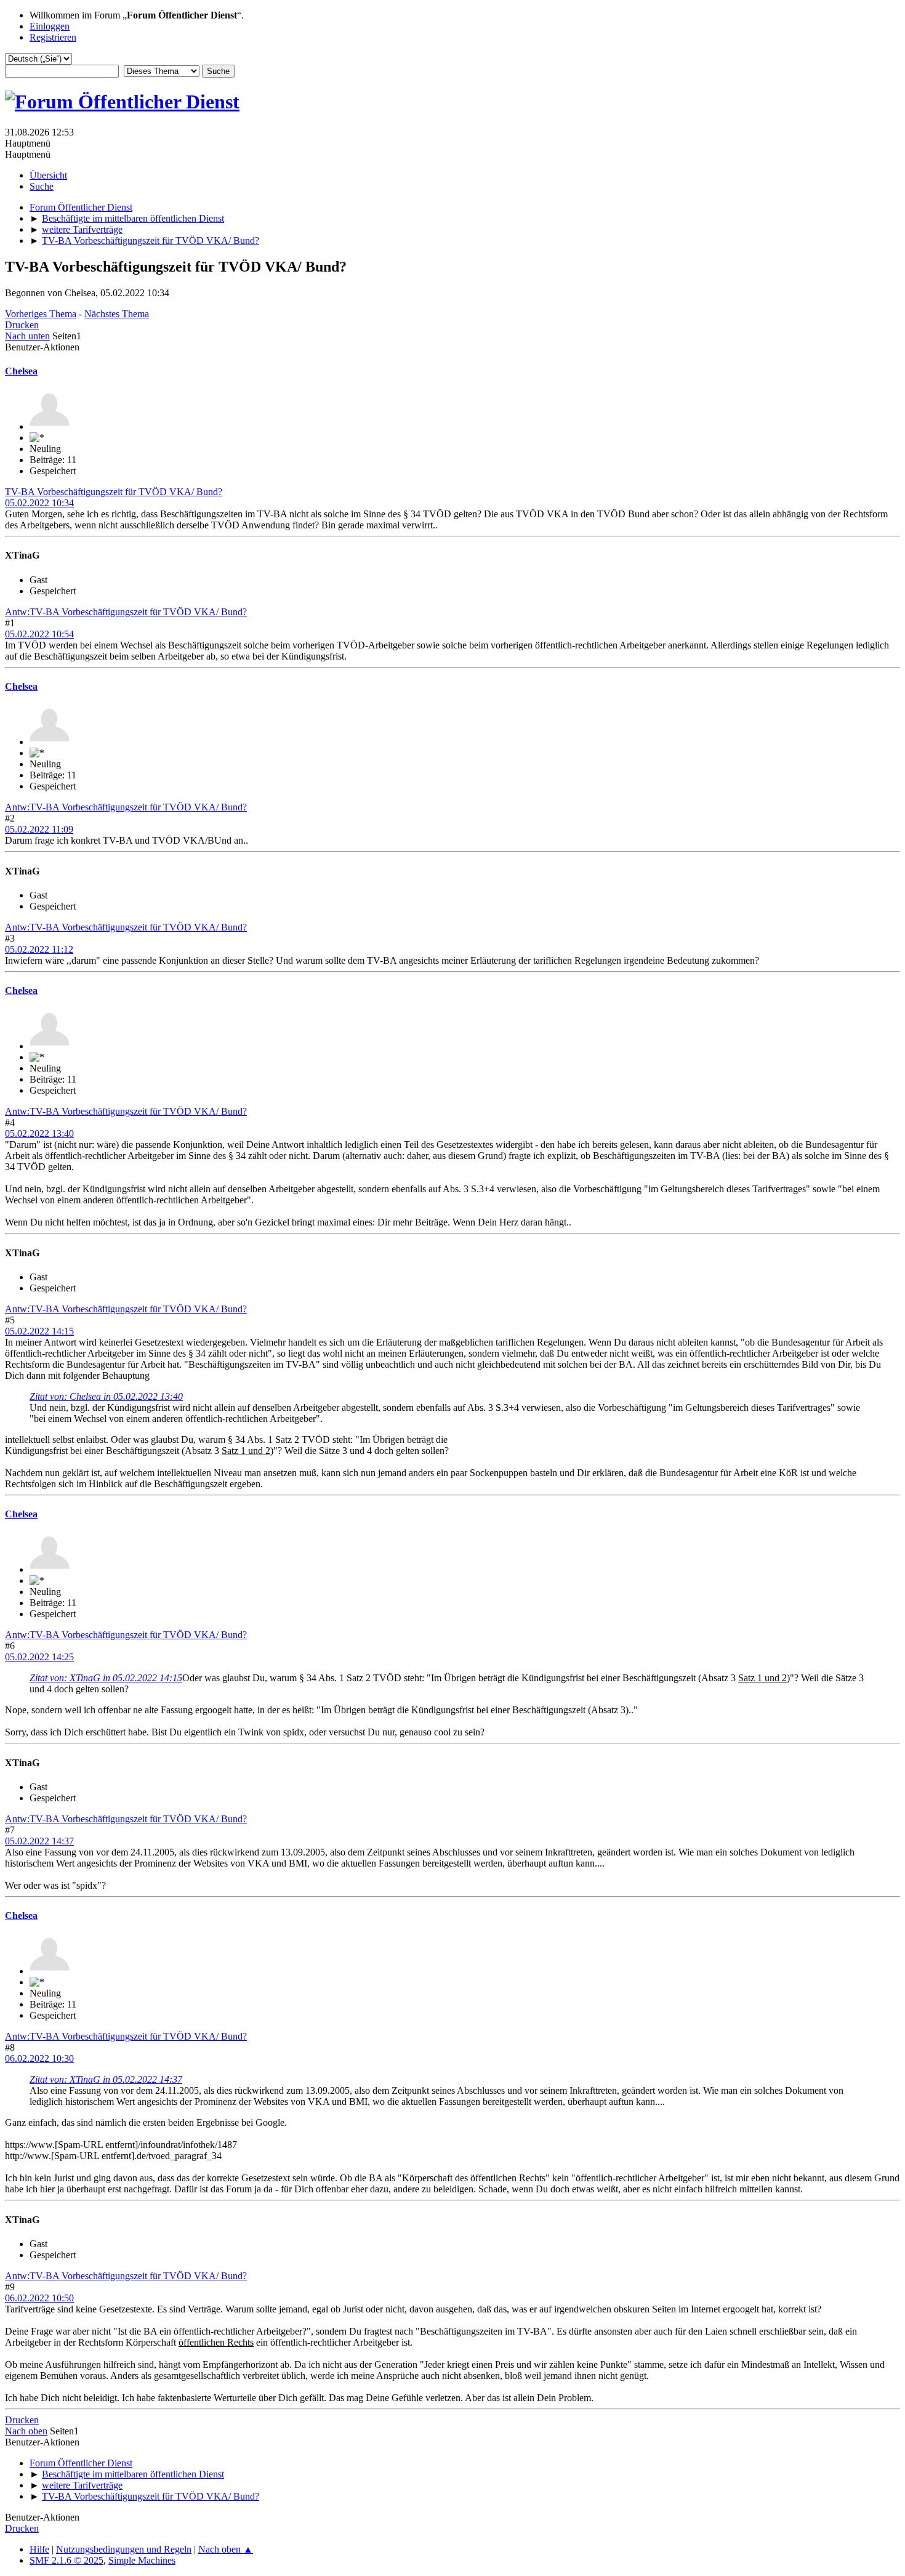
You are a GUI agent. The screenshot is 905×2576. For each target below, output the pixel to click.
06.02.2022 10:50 (39, 2298)
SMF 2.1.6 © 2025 (66, 2560)
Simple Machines (142, 2560)
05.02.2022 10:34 (39, 503)
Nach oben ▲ (226, 2549)
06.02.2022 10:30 (39, 2058)
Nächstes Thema (117, 314)
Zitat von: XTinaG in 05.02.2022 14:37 (106, 2079)
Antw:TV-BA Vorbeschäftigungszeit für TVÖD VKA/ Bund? (126, 612)
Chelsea (21, 371)
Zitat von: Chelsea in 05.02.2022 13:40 (106, 1396)
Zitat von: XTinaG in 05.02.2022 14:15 (106, 1678)
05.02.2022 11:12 (39, 949)
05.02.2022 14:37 (39, 1841)
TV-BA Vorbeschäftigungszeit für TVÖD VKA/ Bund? (114, 492)
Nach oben (26, 2431)
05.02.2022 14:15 (39, 1331)
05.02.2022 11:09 (39, 829)
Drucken (22, 325)
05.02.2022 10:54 (39, 634)
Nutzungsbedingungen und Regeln (124, 2549)
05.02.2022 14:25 (39, 1657)
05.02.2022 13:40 (39, 1133)
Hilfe (39, 2549)
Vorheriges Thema (41, 314)
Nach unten (27, 336)
